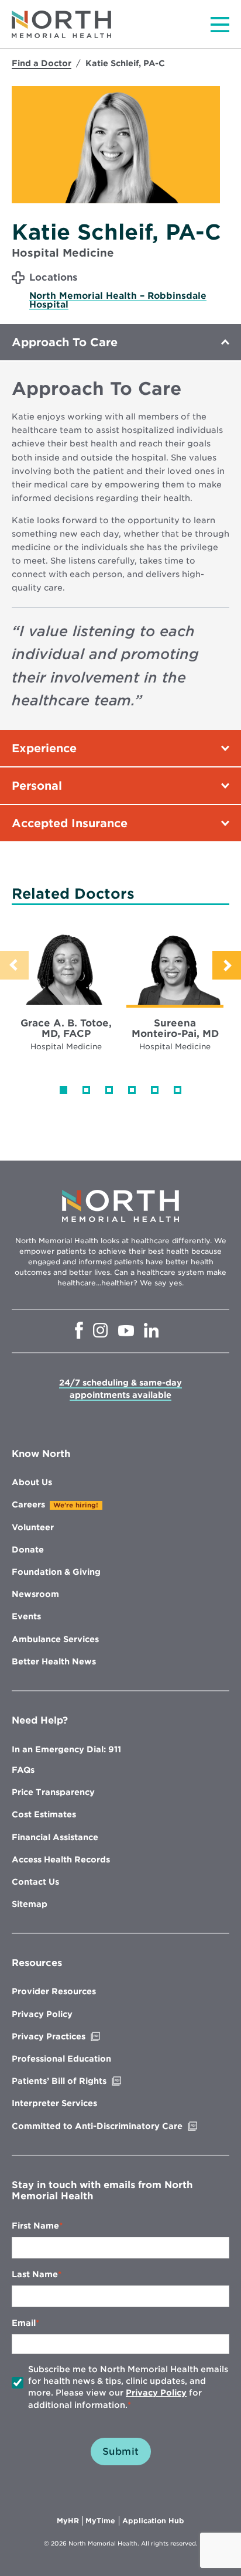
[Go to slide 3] (109, 1090)
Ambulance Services (55, 1639)
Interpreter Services (54, 2103)
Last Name (35, 2274)
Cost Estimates (44, 1814)
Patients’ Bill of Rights (84, 2081)
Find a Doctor (42, 63)
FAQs (23, 1770)
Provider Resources (54, 1991)
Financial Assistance (55, 1837)
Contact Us (35, 1882)
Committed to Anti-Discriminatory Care (120, 2126)
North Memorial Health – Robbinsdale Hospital (118, 300)
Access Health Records (61, 1860)
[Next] (227, 965)
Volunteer (33, 1527)
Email (24, 2323)
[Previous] (14, 965)
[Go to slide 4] (132, 1090)
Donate (28, 1550)
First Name (35, 2226)
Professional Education (61, 2059)
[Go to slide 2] (86, 1090)
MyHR (70, 2521)
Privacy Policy (42, 2014)
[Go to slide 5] (155, 1090)
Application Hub (153, 2521)
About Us (32, 1482)
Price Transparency (53, 1792)
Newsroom (35, 1594)
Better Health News (54, 1661)
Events (26, 1616)
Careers (28, 1504)
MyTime (102, 2521)
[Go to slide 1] (63, 1090)
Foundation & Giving (56, 1572)
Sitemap (30, 1904)
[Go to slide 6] (178, 1090)
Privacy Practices (73, 2036)
